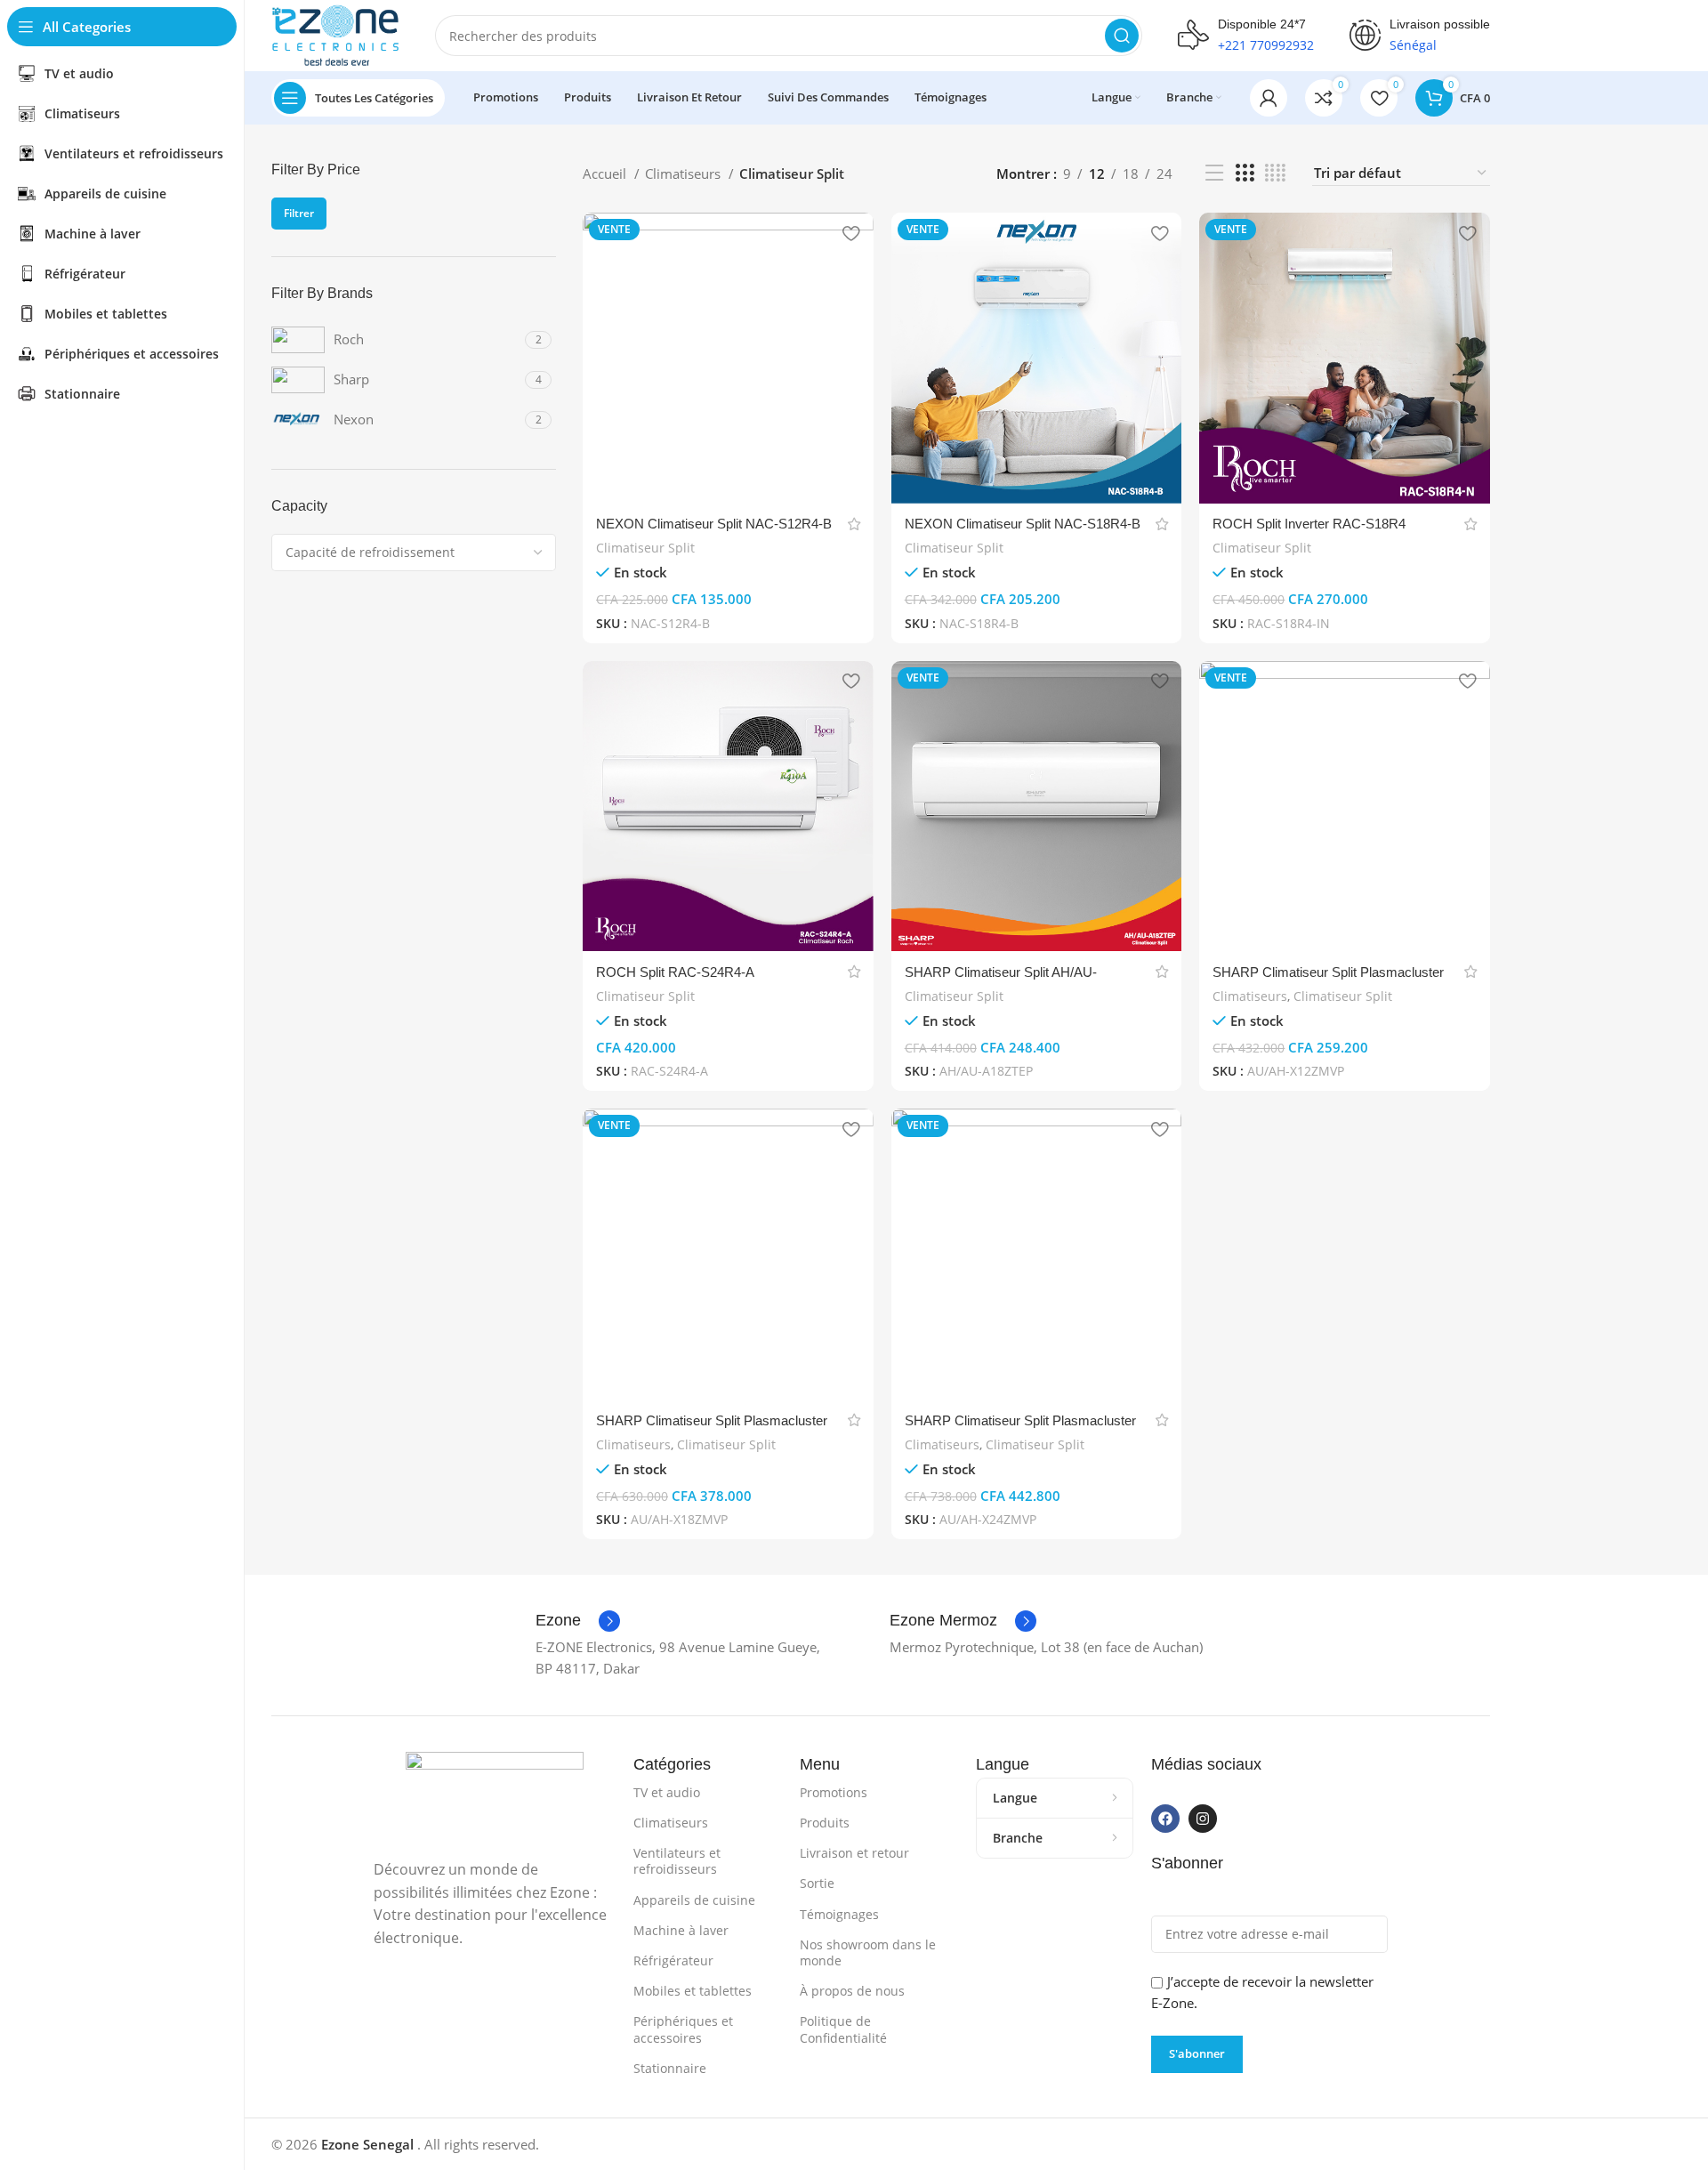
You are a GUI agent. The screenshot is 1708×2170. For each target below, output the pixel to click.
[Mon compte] (1269, 98)
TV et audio (667, 1792)
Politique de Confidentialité (843, 2029)
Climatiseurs (685, 173)
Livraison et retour (854, 1853)
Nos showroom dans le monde (868, 1952)
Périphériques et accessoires (683, 2029)
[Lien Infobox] (578, 1621)
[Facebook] (1165, 1819)
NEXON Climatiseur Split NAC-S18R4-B (1023, 524)
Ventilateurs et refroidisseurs (677, 1861)
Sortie (817, 1883)
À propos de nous (852, 1991)
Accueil (606, 173)
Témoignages (839, 1914)
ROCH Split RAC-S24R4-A (675, 972)
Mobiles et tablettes (693, 1991)
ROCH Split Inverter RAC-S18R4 (1309, 524)
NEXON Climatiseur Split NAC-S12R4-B (714, 524)
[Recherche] (1122, 36)
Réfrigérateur (673, 1960)
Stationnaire (670, 2068)
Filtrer (299, 213)
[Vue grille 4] (1275, 173)
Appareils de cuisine (694, 1900)
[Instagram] (1203, 1819)
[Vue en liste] (1214, 173)
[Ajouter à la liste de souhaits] (851, 233)
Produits (825, 1823)
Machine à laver (681, 1930)
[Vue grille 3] (1245, 173)
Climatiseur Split (645, 548)
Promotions (834, 1792)
